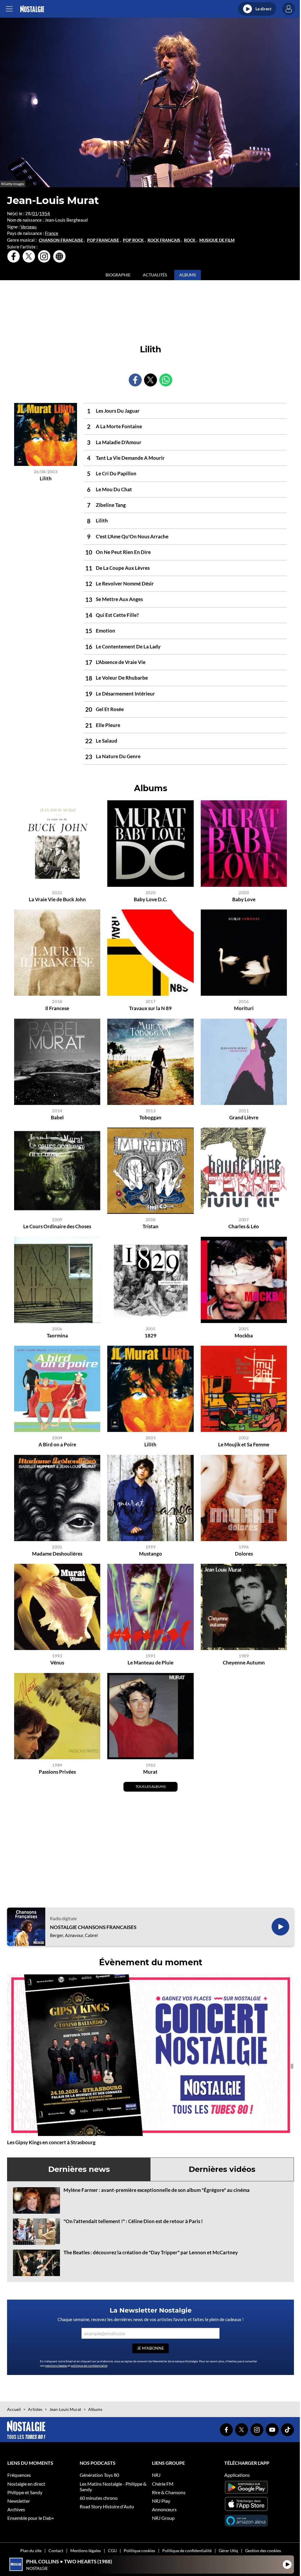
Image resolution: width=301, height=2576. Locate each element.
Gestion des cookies (263, 2551)
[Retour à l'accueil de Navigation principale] (32, 9)
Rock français (164, 240)
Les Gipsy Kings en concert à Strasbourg (51, 2142)
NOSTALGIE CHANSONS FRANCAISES (93, 1927)
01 (35, 213)
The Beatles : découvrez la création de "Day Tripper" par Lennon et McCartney (151, 2252)
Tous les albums (150, 1786)
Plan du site (31, 2551)
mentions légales (56, 2366)
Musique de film (217, 240)
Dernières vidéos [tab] (222, 2169)
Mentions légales (86, 2551)
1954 (45, 213)
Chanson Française (61, 240)
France (52, 233)
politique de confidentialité (89, 2366)
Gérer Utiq (228, 2551)
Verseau (29, 227)
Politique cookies (139, 2551)
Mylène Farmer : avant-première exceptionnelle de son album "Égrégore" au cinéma (157, 2190)
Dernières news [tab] (79, 2169)
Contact (56, 2551)
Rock (190, 240)
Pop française (103, 240)
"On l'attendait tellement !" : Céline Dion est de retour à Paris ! (133, 2221)
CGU (112, 2551)
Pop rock (133, 240)
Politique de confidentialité (187, 2551)
